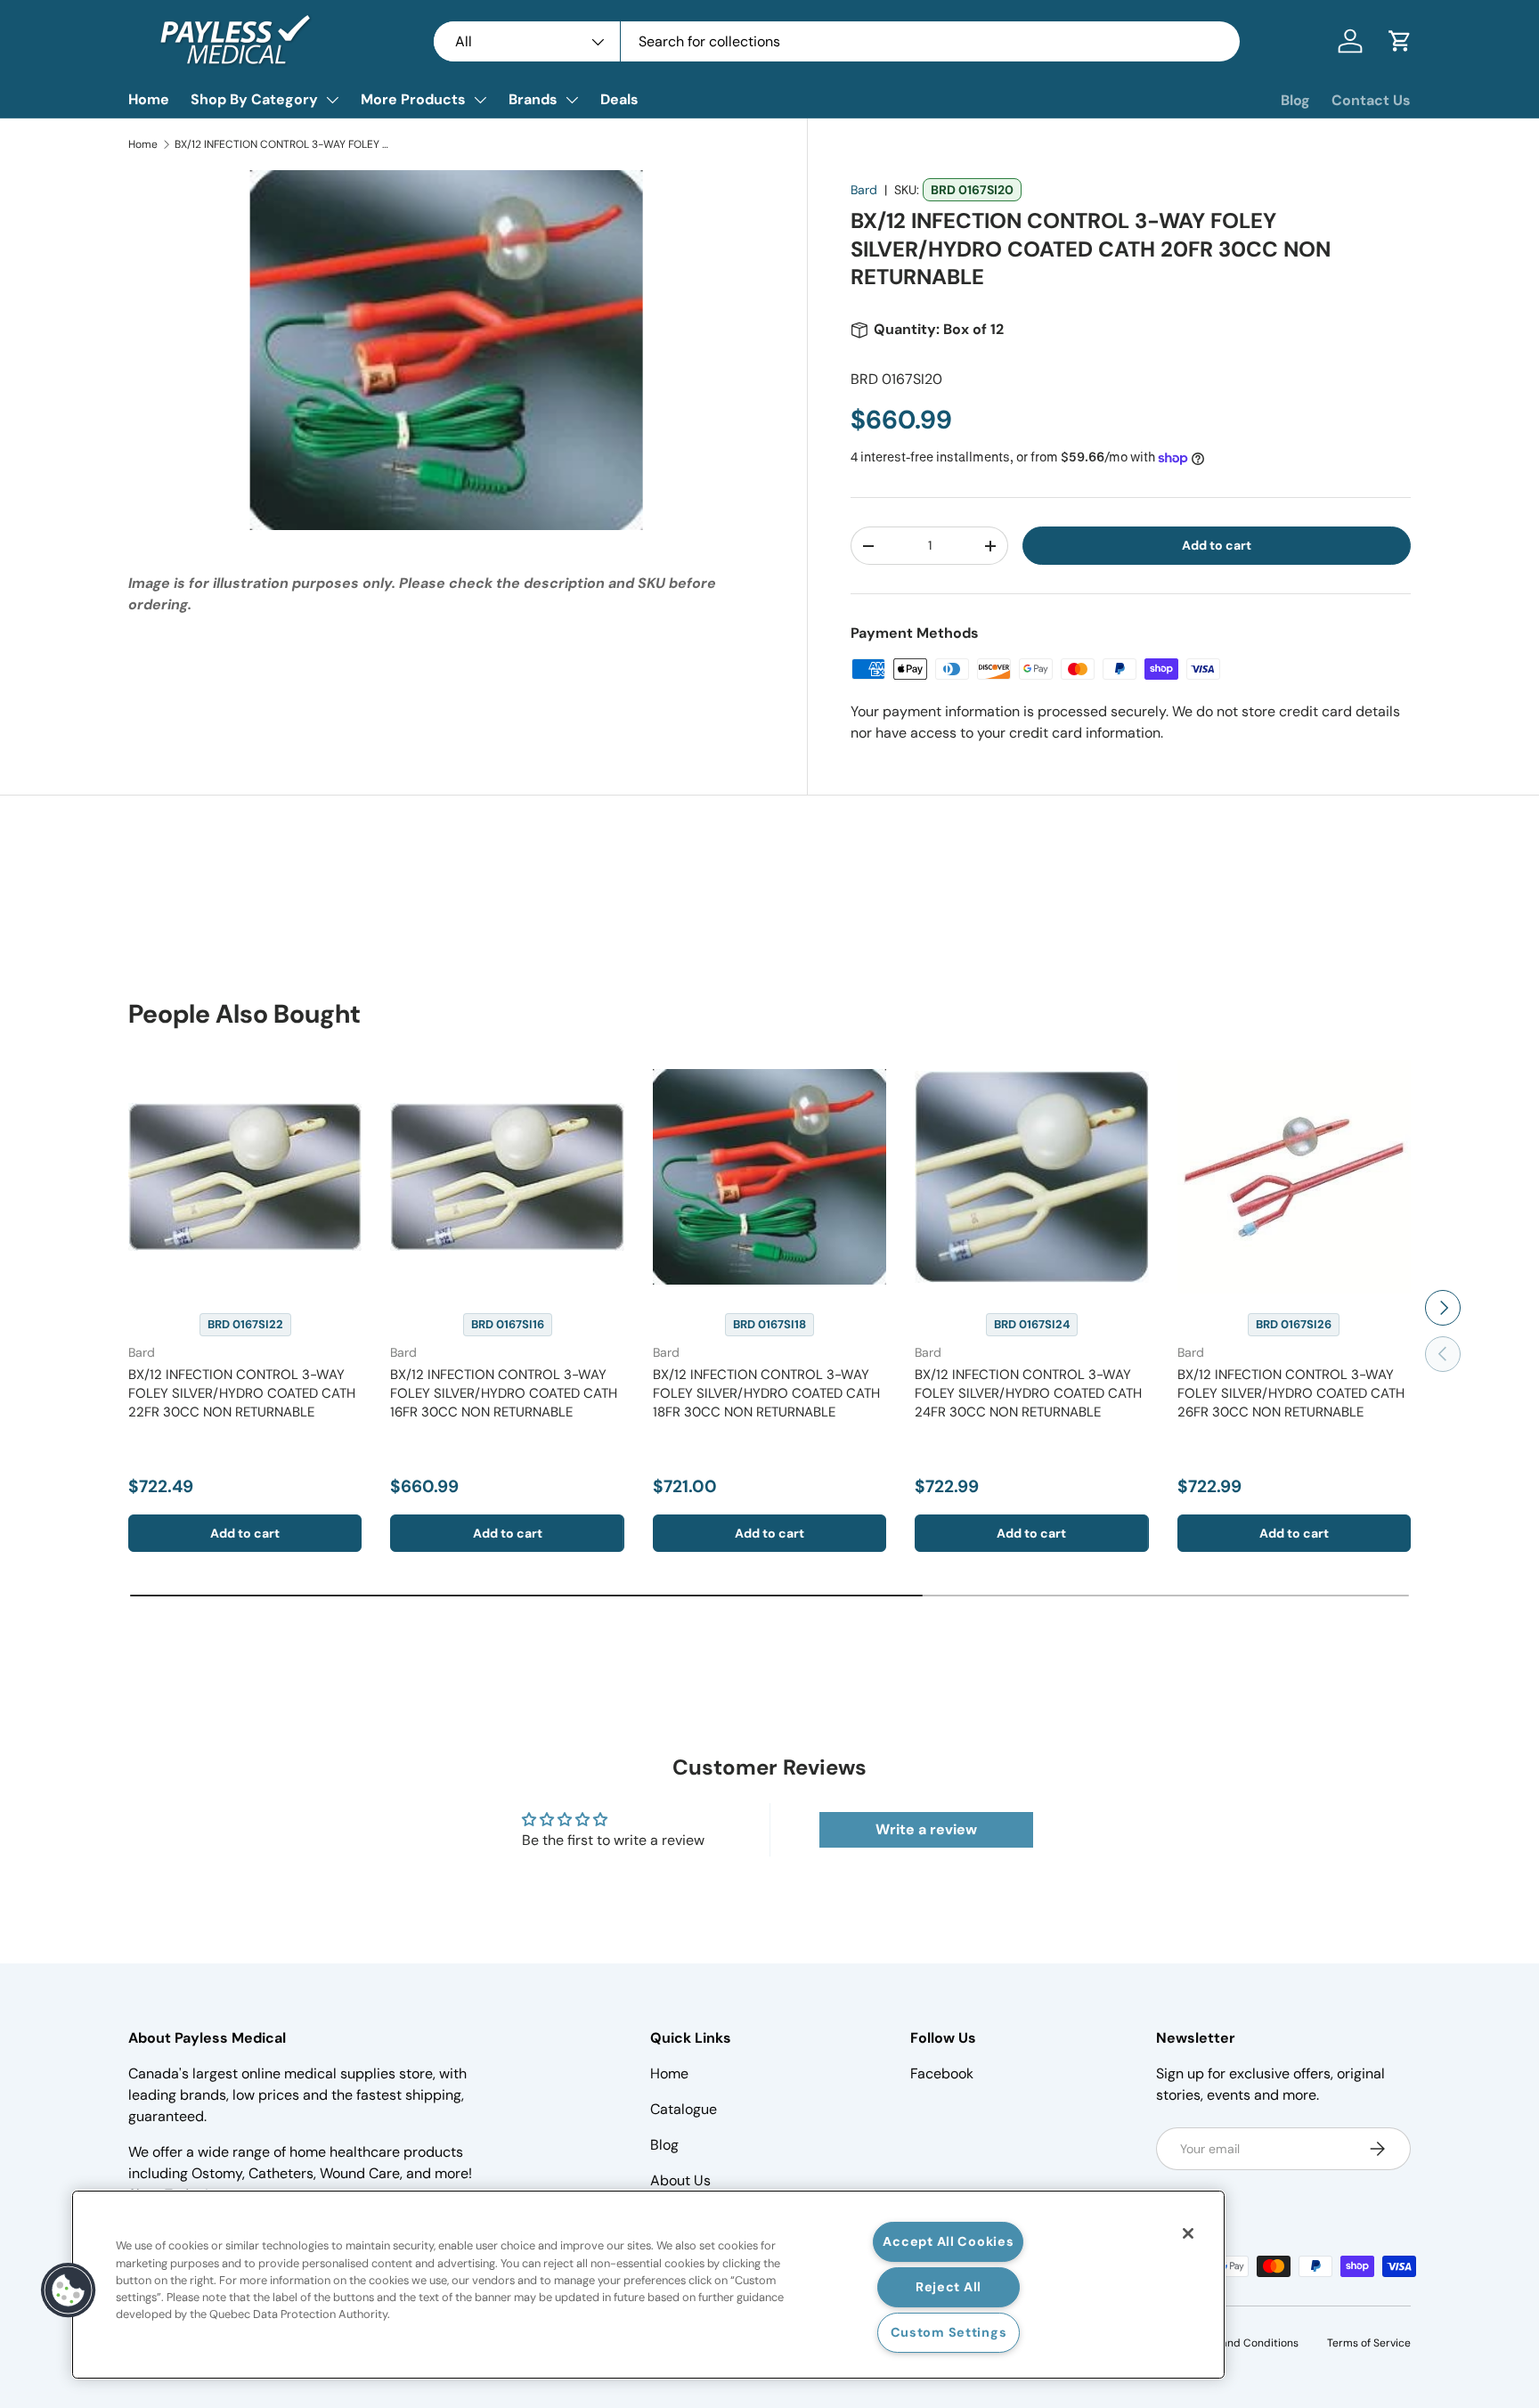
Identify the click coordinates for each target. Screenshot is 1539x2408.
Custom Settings (949, 2332)
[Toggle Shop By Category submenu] (332, 100)
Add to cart (1217, 545)
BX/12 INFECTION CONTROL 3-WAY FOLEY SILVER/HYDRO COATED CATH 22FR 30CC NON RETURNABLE (242, 1393)
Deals (619, 99)
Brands (533, 99)
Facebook (942, 2073)
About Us (680, 2180)
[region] (648, 2285)
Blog (1295, 100)
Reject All (949, 2287)
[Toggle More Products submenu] (480, 100)
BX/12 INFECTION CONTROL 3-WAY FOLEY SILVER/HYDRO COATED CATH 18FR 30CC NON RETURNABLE (766, 1393)
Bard (864, 190)
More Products (413, 99)
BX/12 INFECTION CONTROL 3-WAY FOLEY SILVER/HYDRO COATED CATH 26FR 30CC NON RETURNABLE (1291, 1393)
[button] (1400, 41)
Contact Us (1371, 100)
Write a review (926, 1829)
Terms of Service (1369, 2343)
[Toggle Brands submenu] (572, 100)
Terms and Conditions (1243, 2343)
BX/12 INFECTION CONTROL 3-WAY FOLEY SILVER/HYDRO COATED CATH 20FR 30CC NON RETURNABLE (281, 144)
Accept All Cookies (948, 2241)
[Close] (1188, 2233)
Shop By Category (254, 99)
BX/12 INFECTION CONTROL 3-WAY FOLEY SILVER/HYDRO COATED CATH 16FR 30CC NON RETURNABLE (504, 1393)
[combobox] (837, 41)
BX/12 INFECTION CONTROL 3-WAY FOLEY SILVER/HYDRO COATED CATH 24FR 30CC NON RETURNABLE (1028, 1393)
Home (149, 99)
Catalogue (684, 2109)
